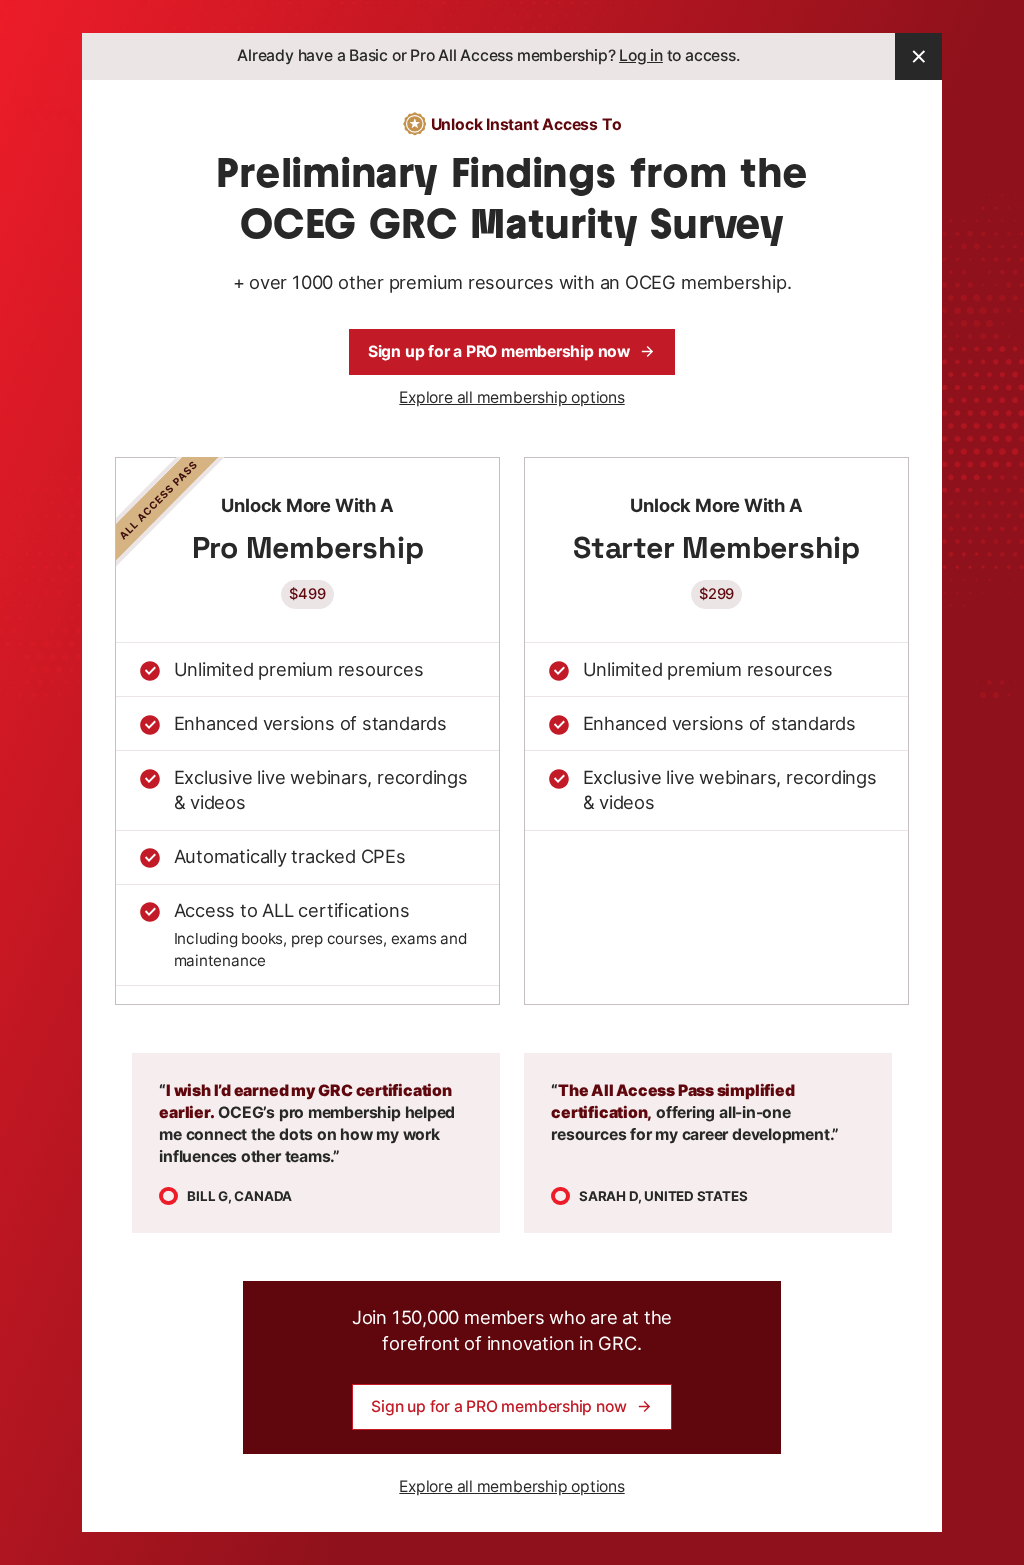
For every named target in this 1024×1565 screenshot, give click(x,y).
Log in (641, 55)
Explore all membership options (511, 397)
